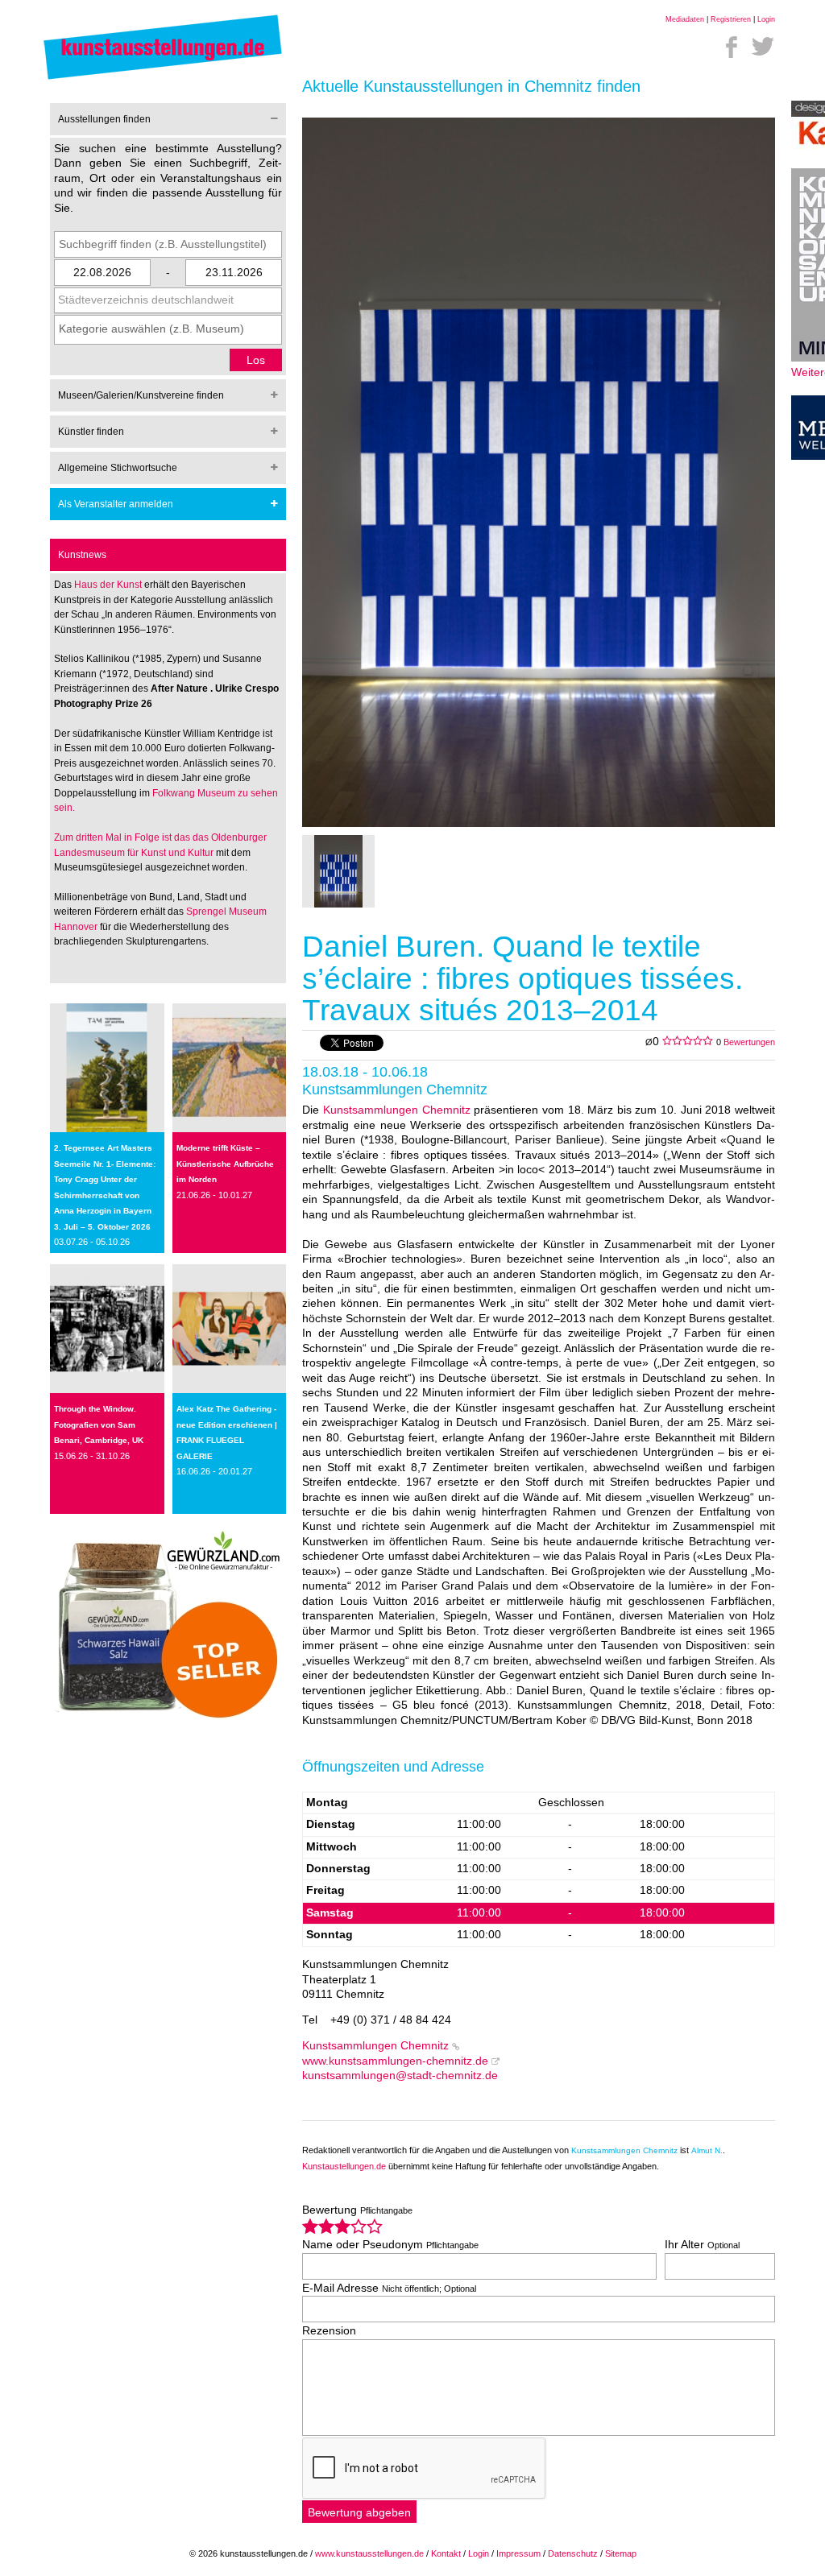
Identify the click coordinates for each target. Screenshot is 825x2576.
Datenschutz (573, 2553)
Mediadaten (685, 19)
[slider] (342, 2226)
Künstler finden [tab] (91, 432)
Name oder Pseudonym (390, 2245)
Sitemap (621, 2553)
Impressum (518, 2553)
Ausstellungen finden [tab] (104, 119)
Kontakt (446, 2553)
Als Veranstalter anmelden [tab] (116, 504)
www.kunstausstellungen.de (369, 2553)
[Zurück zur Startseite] (163, 79)
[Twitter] (763, 47)
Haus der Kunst (109, 585)
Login (766, 19)
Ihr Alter (702, 2245)
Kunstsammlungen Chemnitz (397, 1110)
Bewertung (357, 2210)
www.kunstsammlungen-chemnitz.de (395, 2061)
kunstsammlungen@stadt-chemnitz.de (400, 2076)
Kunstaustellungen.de (344, 2166)
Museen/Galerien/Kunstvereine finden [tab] (141, 395)
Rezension (329, 2331)
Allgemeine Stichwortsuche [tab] (118, 468)
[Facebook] (732, 47)
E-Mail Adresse (389, 2288)
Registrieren (731, 19)
